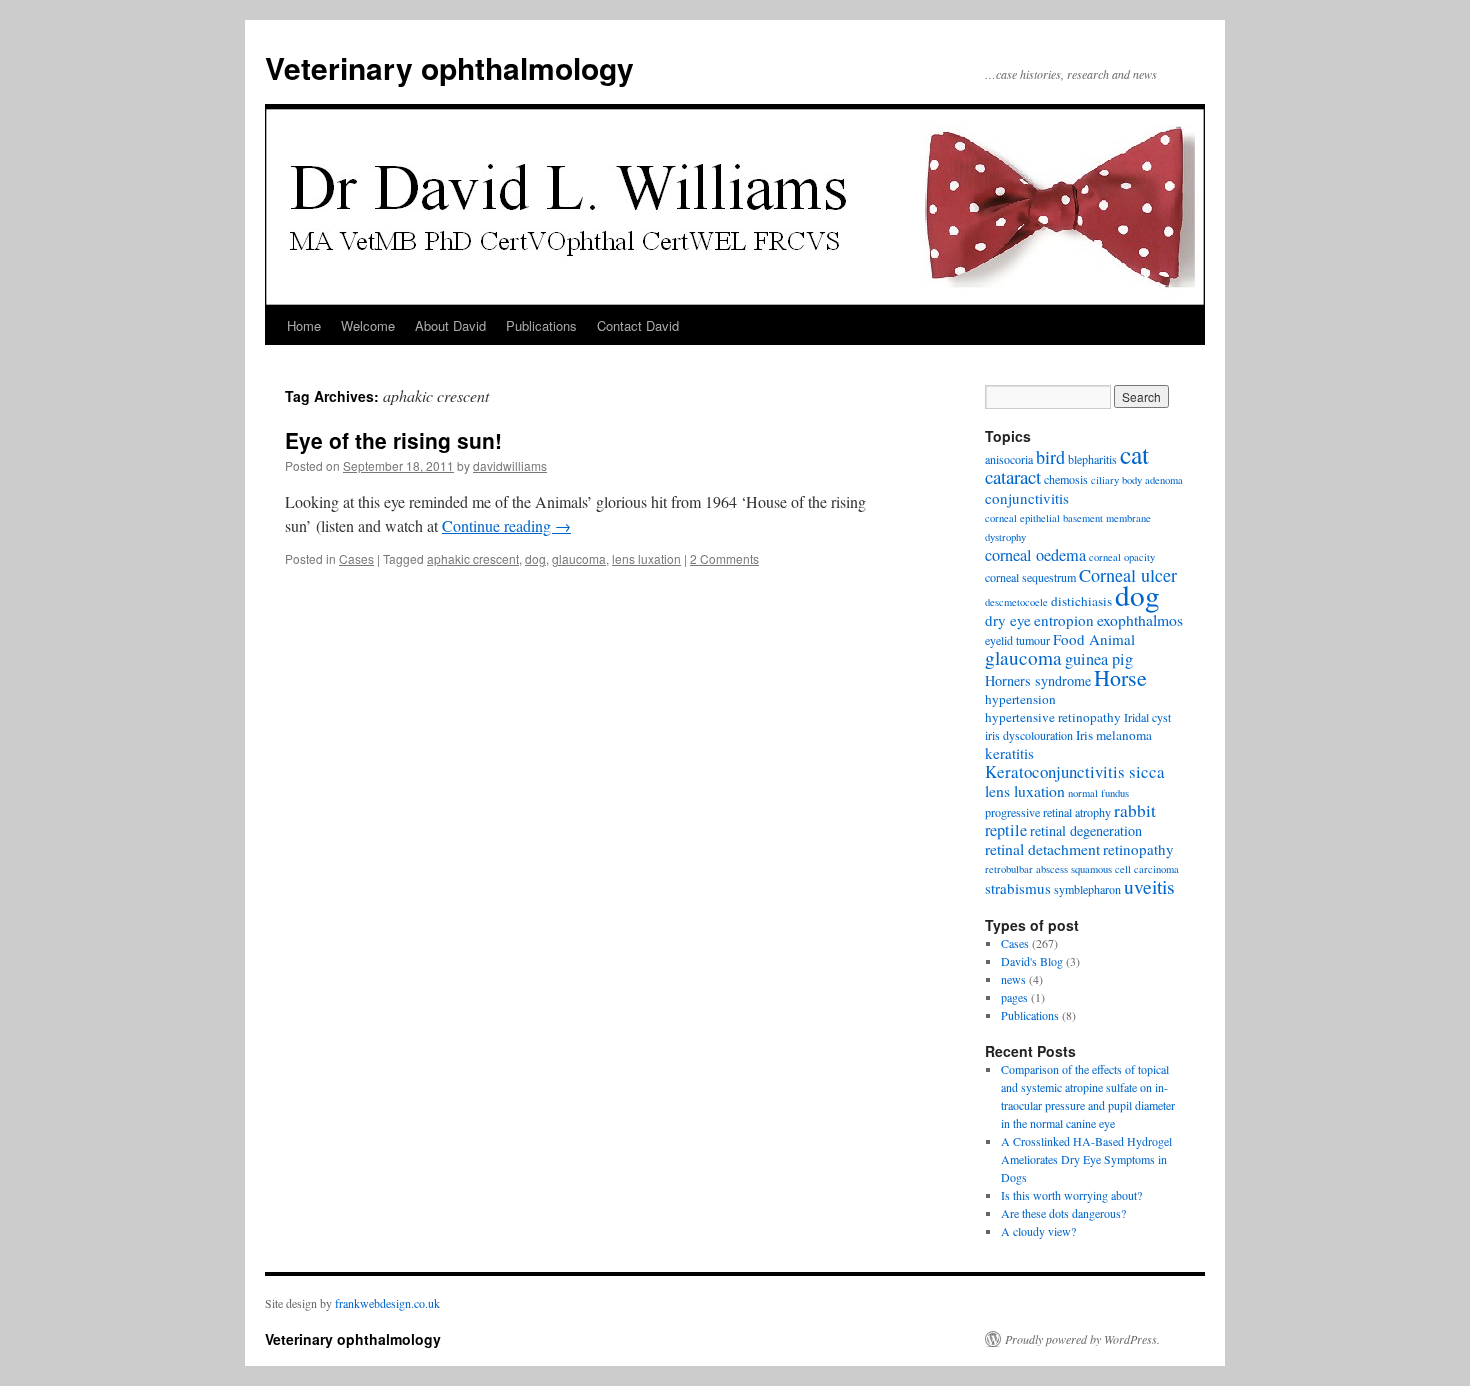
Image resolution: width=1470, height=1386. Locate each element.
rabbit (1135, 810)
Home (304, 325)
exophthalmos (1140, 619)
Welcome (368, 325)
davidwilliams (510, 465)
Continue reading (506, 525)
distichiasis (1081, 601)
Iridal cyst (1147, 717)
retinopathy (1138, 849)
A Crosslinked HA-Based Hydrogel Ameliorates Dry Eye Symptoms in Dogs (1086, 1159)
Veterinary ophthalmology (449, 67)
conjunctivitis (1027, 498)
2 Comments (724, 558)
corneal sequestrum (1030, 577)
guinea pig (1099, 659)
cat (1134, 454)
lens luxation (646, 558)
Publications (541, 325)
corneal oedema (1035, 555)
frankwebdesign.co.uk (387, 1303)
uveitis (1149, 886)
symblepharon (1087, 889)
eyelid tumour (1017, 640)
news (1013, 979)
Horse (1120, 677)
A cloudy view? (1038, 1231)
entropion (1064, 620)
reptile (1006, 830)
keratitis (1009, 753)
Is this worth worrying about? (1071, 1195)
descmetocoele (1016, 602)
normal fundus (1098, 793)
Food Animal (1094, 639)
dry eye (1008, 620)
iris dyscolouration (1029, 735)
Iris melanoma (1114, 735)
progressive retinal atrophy (1048, 812)
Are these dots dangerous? (1063, 1213)
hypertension (1020, 699)
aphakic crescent (473, 558)
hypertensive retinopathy (1053, 717)
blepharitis (1092, 459)
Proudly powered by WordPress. (1082, 1339)
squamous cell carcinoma (1125, 869)
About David (450, 325)
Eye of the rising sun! (393, 440)
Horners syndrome (1038, 680)
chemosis (1066, 479)
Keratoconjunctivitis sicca (1075, 771)
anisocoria (1009, 459)
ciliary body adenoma (1137, 480)
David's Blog (1032, 961)
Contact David (638, 325)
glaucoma (579, 558)
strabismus (1018, 888)
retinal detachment (1042, 848)
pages (1014, 997)
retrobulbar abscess (1026, 869)
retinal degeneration (1086, 830)
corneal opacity (1122, 557)
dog (535, 558)
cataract (1013, 476)
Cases (356, 558)
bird (1050, 457)
